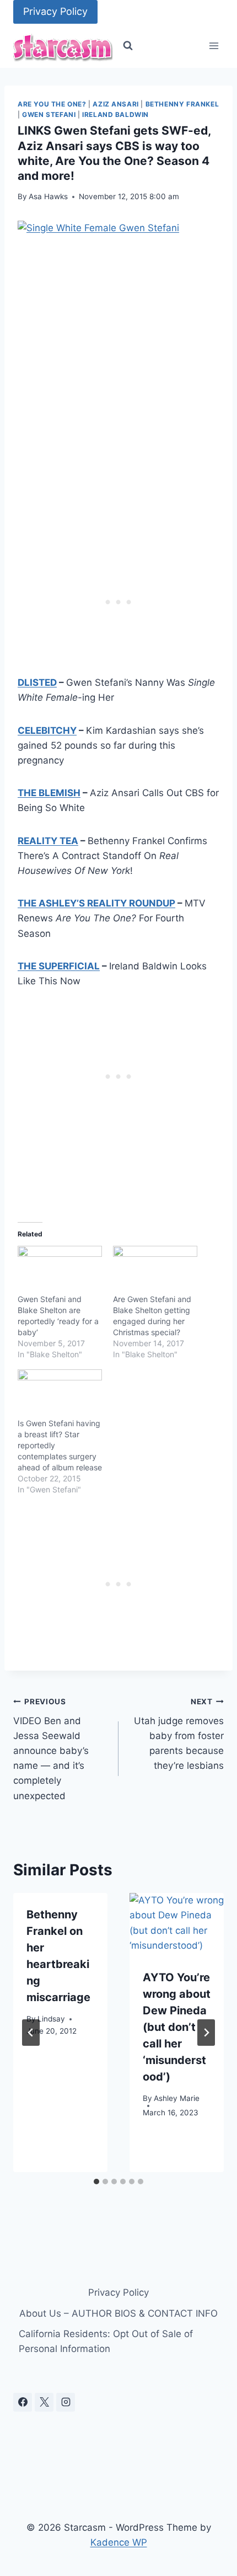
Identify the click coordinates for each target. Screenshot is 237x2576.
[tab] (96, 2182)
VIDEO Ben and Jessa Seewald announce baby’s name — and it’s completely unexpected (51, 1749)
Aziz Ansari (116, 104)
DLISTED (37, 682)
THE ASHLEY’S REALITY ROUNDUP (96, 903)
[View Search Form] (128, 46)
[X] (44, 2402)
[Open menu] (214, 46)
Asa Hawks (48, 196)
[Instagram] (66, 2402)
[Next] (206, 2033)
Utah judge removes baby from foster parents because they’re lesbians (179, 1734)
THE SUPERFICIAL (59, 966)
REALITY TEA (48, 841)
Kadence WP (119, 2542)
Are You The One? (52, 104)
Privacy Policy (55, 11)
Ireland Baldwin (115, 114)
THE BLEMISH (49, 793)
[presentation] (177, 1924)
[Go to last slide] (31, 2033)
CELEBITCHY (47, 730)
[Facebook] (23, 2402)
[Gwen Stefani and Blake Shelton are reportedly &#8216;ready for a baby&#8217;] (60, 1270)
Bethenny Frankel (182, 104)
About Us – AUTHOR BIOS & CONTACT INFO (118, 2313)
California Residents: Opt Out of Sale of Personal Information (106, 2341)
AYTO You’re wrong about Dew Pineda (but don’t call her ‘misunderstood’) (177, 2027)
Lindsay (51, 2019)
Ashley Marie (177, 2098)
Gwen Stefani (49, 114)
